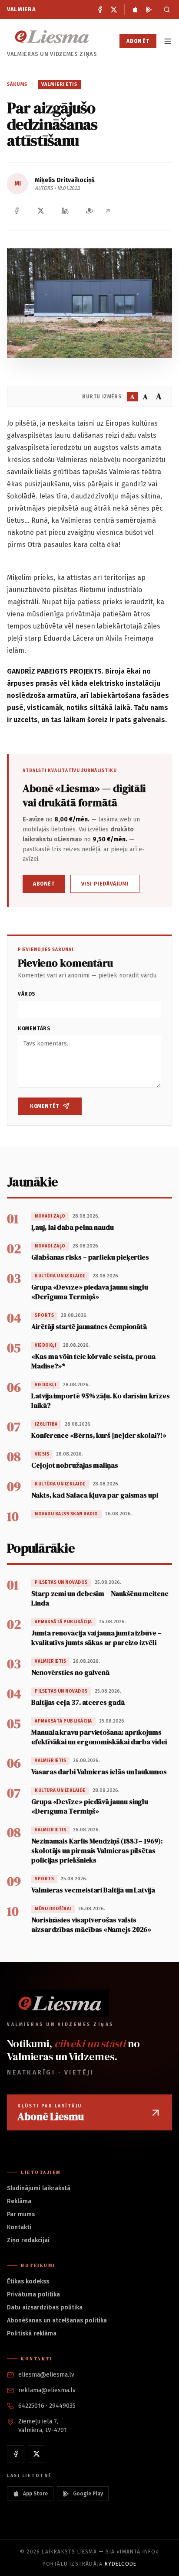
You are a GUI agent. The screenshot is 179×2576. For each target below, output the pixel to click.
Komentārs (34, 1029)
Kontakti (19, 2227)
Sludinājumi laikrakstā (39, 2188)
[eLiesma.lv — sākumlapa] (52, 37)
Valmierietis (59, 84)
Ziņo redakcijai (28, 2240)
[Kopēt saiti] (108, 211)
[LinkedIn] (65, 211)
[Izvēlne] (168, 41)
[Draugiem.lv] (89, 211)
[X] (114, 10)
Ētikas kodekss (28, 2281)
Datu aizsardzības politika (45, 2307)
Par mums (21, 2214)
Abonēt (138, 41)
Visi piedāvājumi (105, 884)
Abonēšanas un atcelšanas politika (57, 2320)
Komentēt (45, 1106)
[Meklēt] (165, 10)
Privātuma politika (33, 2294)
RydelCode (121, 2564)
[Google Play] (149, 10)
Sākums (17, 84)
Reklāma (19, 2201)
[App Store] (135, 10)
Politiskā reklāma (32, 2333)
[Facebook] (100, 10)
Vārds (27, 994)
